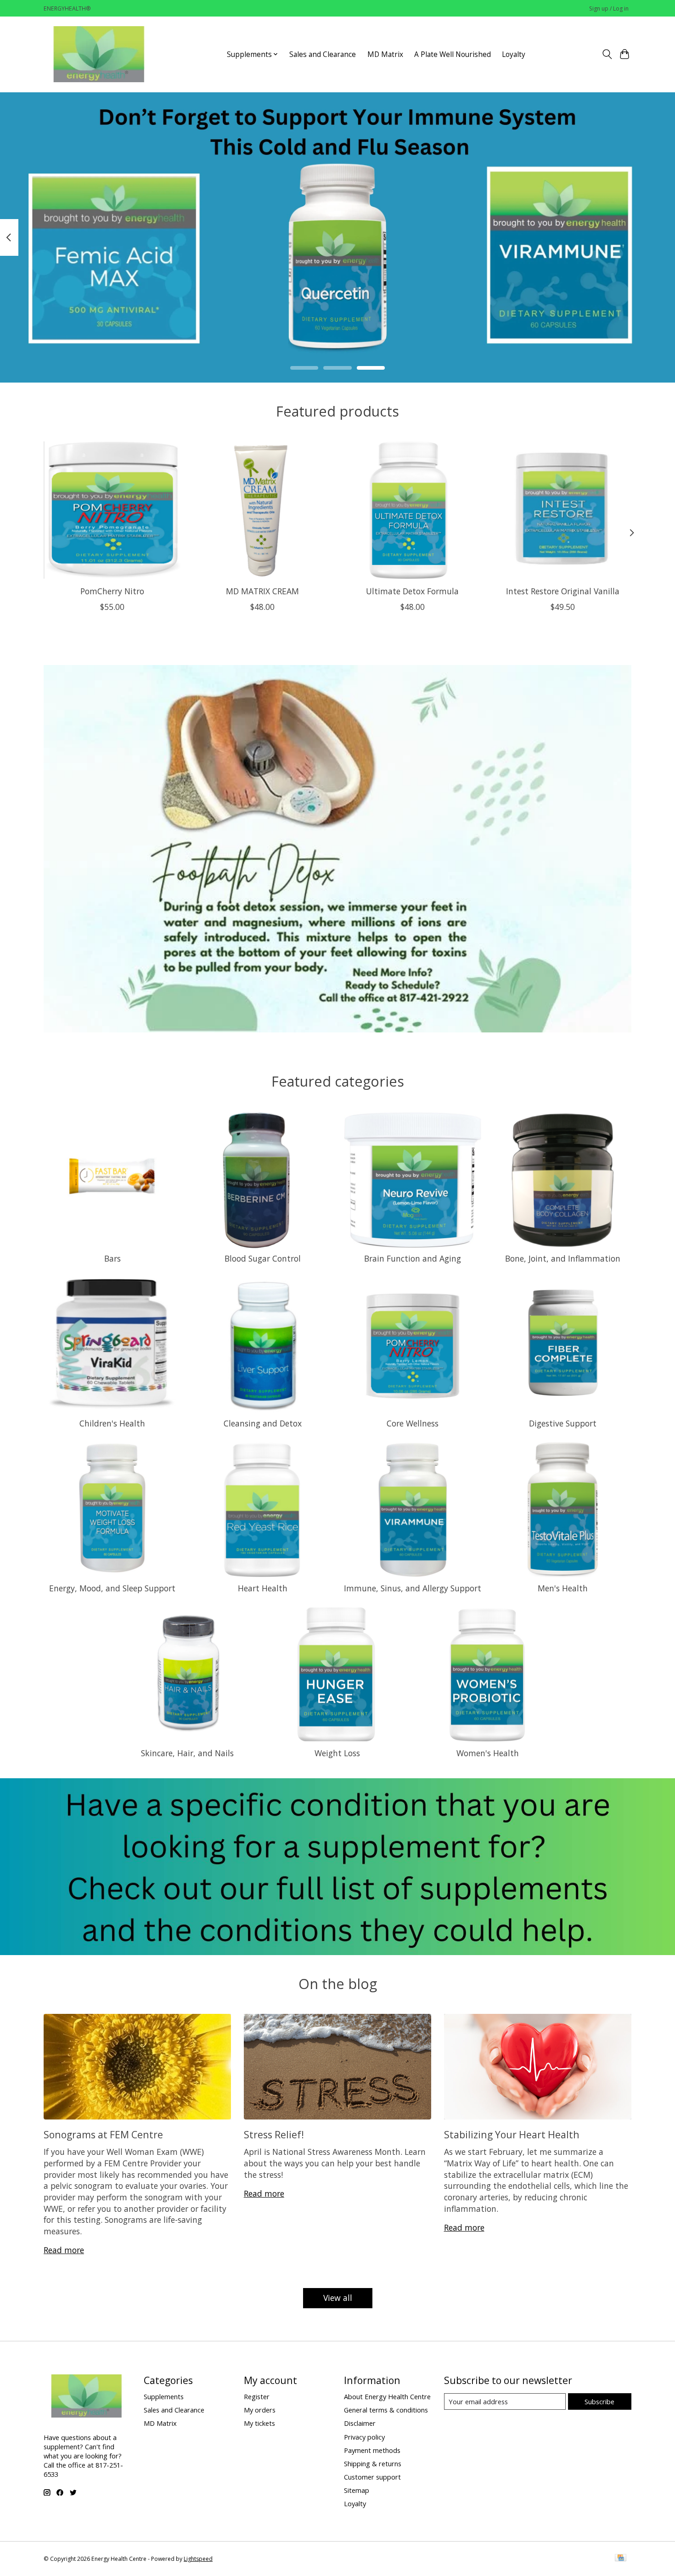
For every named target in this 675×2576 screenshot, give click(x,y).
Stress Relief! (274, 2134)
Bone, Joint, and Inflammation (563, 1258)
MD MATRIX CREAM (262, 591)
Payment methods (372, 2450)
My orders (260, 2410)
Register (257, 2396)
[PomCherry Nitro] (112, 510)
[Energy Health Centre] (100, 54)
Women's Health (488, 1753)
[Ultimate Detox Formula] (413, 510)
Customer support (372, 2477)
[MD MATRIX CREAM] (262, 510)
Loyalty (514, 54)
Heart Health (263, 1588)
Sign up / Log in (609, 8)
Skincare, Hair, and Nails (187, 1753)
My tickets (259, 2423)
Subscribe (599, 2401)
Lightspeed (198, 2559)
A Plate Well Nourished (453, 54)
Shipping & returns (373, 2463)
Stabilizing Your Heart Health (512, 2134)
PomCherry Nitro (112, 591)
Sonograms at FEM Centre (103, 2134)
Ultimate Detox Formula (412, 591)
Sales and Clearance (323, 54)
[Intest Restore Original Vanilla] (563, 510)
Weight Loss (337, 1753)
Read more (64, 2250)
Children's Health (112, 1423)
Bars (112, 1258)
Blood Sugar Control (263, 1258)
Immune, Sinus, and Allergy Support (413, 1588)
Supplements (164, 2396)
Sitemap (357, 2490)
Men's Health (563, 1588)
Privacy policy (364, 2437)
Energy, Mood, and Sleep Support (112, 1588)
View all (338, 2298)
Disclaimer (360, 2423)
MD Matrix (385, 54)
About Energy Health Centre (387, 2396)
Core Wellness (413, 1423)
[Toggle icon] (607, 54)
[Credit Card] (621, 2559)
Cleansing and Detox (263, 1423)
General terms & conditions (386, 2410)
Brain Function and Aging (413, 1258)
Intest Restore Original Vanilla (563, 591)
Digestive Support (563, 1423)
